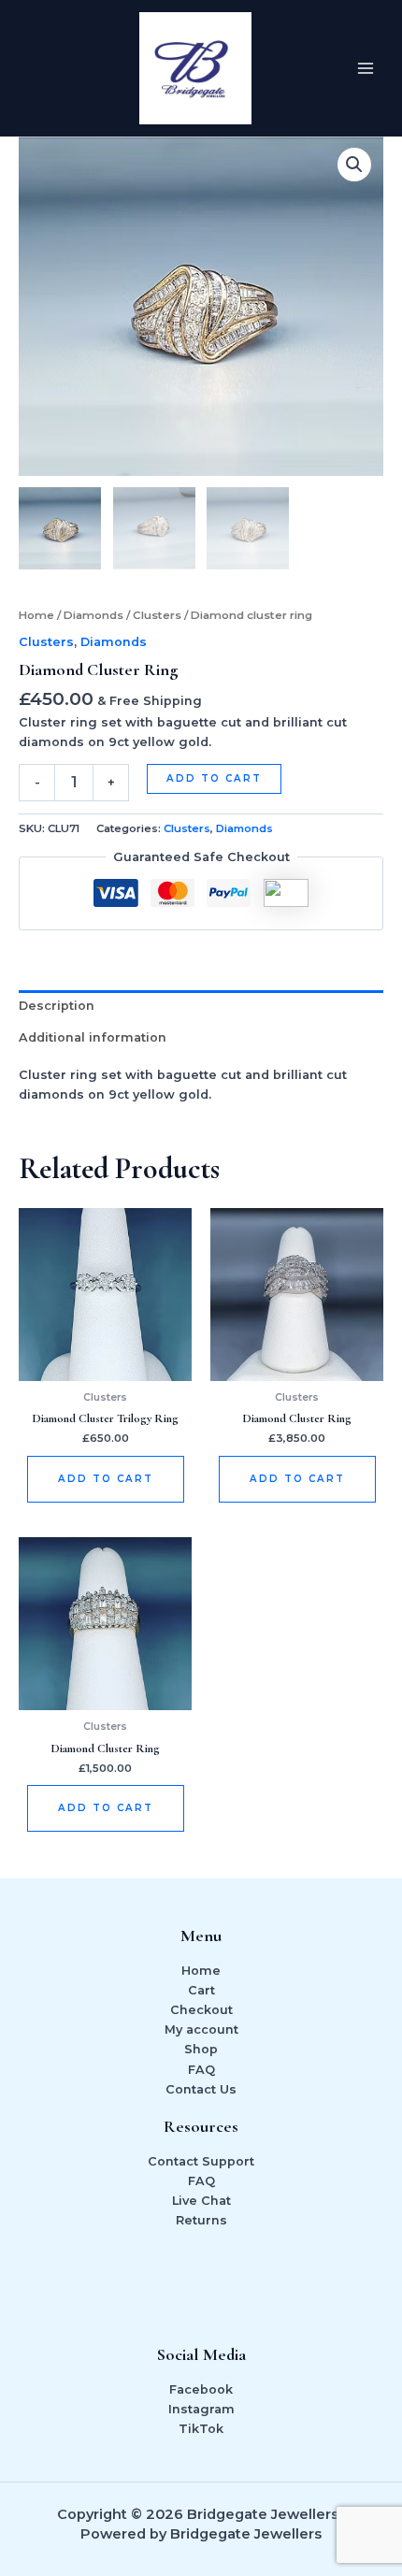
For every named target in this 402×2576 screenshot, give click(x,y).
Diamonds (93, 615)
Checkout (201, 2010)
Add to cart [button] (106, 1479)
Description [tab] (57, 1006)
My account (201, 2029)
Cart (201, 1990)
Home (36, 615)
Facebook (201, 2389)
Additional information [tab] (93, 1037)
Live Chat (201, 2201)
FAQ (201, 2070)
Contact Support (201, 2161)
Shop (201, 2049)
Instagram (201, 2409)
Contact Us (201, 2089)
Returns (201, 2220)
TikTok (201, 2429)
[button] (354, 165)
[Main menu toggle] (366, 68)
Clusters (157, 615)
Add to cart (214, 778)
